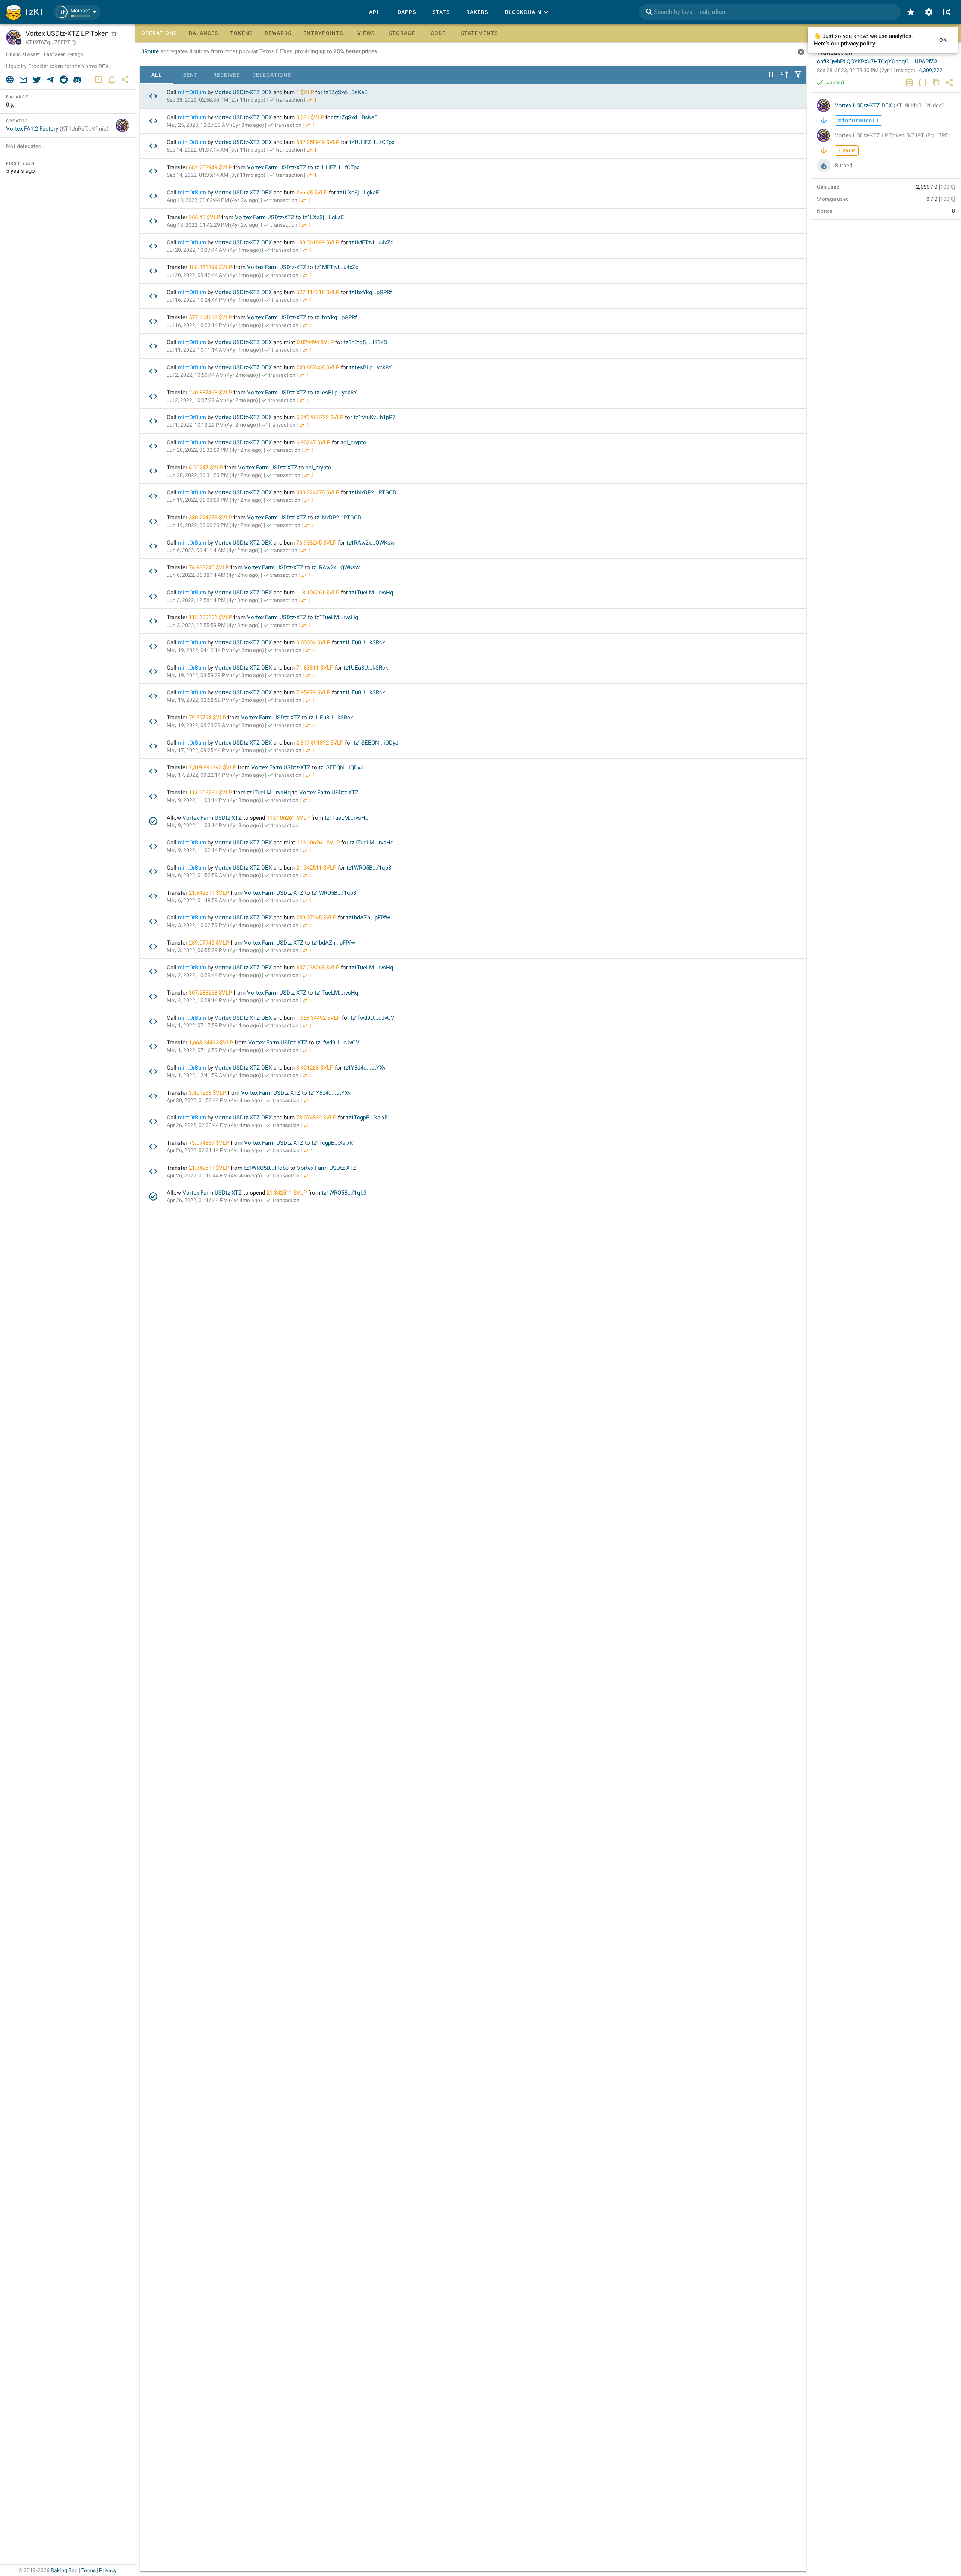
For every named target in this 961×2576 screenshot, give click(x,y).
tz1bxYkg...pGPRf (371, 292)
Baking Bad (64, 2570)
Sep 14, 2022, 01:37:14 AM (216, 150)
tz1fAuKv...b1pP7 (374, 417)
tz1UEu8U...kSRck (363, 642)
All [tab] (157, 75)
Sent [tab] (191, 75)
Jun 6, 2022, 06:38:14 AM (213, 575)
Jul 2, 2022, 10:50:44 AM (212, 375)
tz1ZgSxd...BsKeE (346, 92)
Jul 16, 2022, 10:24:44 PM (214, 300)
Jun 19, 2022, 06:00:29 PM (215, 525)
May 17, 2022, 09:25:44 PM (215, 750)
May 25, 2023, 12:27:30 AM (215, 125)
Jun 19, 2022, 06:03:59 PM (215, 500)
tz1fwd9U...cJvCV (373, 1018)
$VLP (307, 92)
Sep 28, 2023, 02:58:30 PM (216, 100)
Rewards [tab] (278, 33)
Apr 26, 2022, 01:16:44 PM (214, 1175)
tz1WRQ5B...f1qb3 (369, 868)
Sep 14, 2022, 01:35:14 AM (216, 175)
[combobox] (770, 12)
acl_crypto (353, 442)
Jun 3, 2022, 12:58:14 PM (213, 600)
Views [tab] (366, 33)
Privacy (108, 2570)
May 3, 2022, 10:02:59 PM (214, 925)
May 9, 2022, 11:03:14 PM (214, 800)
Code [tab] (438, 33)
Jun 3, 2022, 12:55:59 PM (213, 625)
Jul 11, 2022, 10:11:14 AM (214, 350)
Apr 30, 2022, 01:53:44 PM (214, 1100)
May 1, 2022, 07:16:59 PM (214, 1050)
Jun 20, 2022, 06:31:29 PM (215, 475)
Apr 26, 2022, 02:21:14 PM (214, 1150)
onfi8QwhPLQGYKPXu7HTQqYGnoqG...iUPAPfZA (877, 62)
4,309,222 (931, 70)
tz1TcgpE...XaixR (367, 1118)
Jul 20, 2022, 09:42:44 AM (214, 275)
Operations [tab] (159, 33)
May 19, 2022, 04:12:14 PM (215, 650)
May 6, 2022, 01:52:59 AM (214, 875)
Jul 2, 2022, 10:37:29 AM (212, 400)
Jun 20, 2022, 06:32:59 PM (215, 450)
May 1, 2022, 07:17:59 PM (214, 1025)
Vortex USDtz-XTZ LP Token (896, 135)
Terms (89, 2570)
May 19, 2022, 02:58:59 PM (215, 700)
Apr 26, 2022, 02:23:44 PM (214, 1125)
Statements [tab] (479, 33)
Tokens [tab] (241, 33)
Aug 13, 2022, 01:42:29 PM (213, 225)
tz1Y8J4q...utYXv (365, 1068)
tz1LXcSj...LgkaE (358, 193)
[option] (473, 96)
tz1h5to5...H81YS (365, 342)
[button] (77, 12)
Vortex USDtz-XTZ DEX (243, 92)
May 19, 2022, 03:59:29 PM (215, 675)
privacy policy (858, 44)
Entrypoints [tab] (323, 33)
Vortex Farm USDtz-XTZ (277, 167)
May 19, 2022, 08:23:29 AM (215, 725)
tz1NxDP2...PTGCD (373, 492)
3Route (150, 51)
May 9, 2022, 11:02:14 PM (214, 850)
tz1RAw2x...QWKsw (371, 543)
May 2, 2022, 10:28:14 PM (214, 1000)
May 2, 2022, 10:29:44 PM (214, 975)
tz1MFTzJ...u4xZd (371, 242)
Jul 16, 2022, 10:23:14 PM (214, 325)
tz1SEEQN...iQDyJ (376, 743)
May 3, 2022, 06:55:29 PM (214, 950)
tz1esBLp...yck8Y (371, 367)
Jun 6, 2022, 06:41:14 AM (213, 550)
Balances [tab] (203, 33)
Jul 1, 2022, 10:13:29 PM (212, 425)
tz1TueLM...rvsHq (371, 593)
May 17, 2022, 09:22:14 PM (215, 775)
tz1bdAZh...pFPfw (368, 918)
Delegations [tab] (272, 75)
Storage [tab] (402, 33)
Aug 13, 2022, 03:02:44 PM (213, 200)
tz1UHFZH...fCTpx (372, 142)
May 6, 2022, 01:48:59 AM (214, 900)
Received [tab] (227, 75)
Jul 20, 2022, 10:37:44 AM (214, 250)
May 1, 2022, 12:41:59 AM (214, 1075)
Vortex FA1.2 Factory (57, 129)
